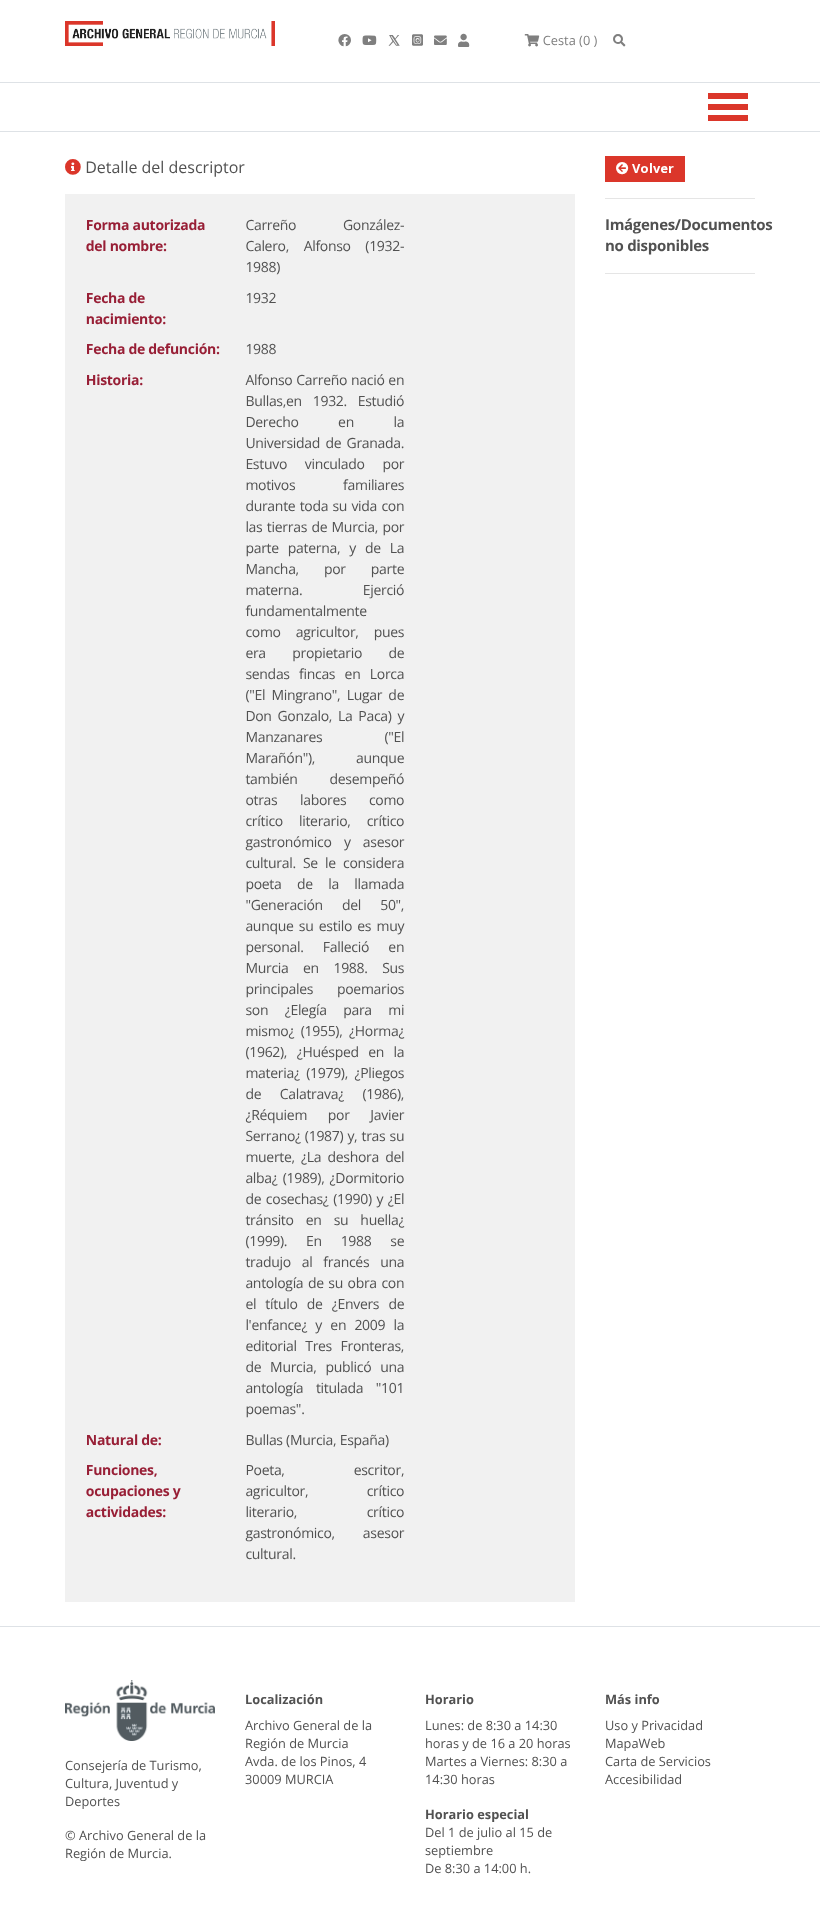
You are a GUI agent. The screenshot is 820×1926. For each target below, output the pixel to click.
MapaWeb (635, 1743)
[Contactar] (442, 40)
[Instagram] (419, 40)
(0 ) (570, 40)
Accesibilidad (643, 1779)
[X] (396, 40)
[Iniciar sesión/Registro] (463, 40)
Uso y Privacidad (654, 1725)
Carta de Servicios (658, 1761)
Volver (651, 168)
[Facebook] (346, 40)
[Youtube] (370, 40)
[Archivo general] (170, 29)
